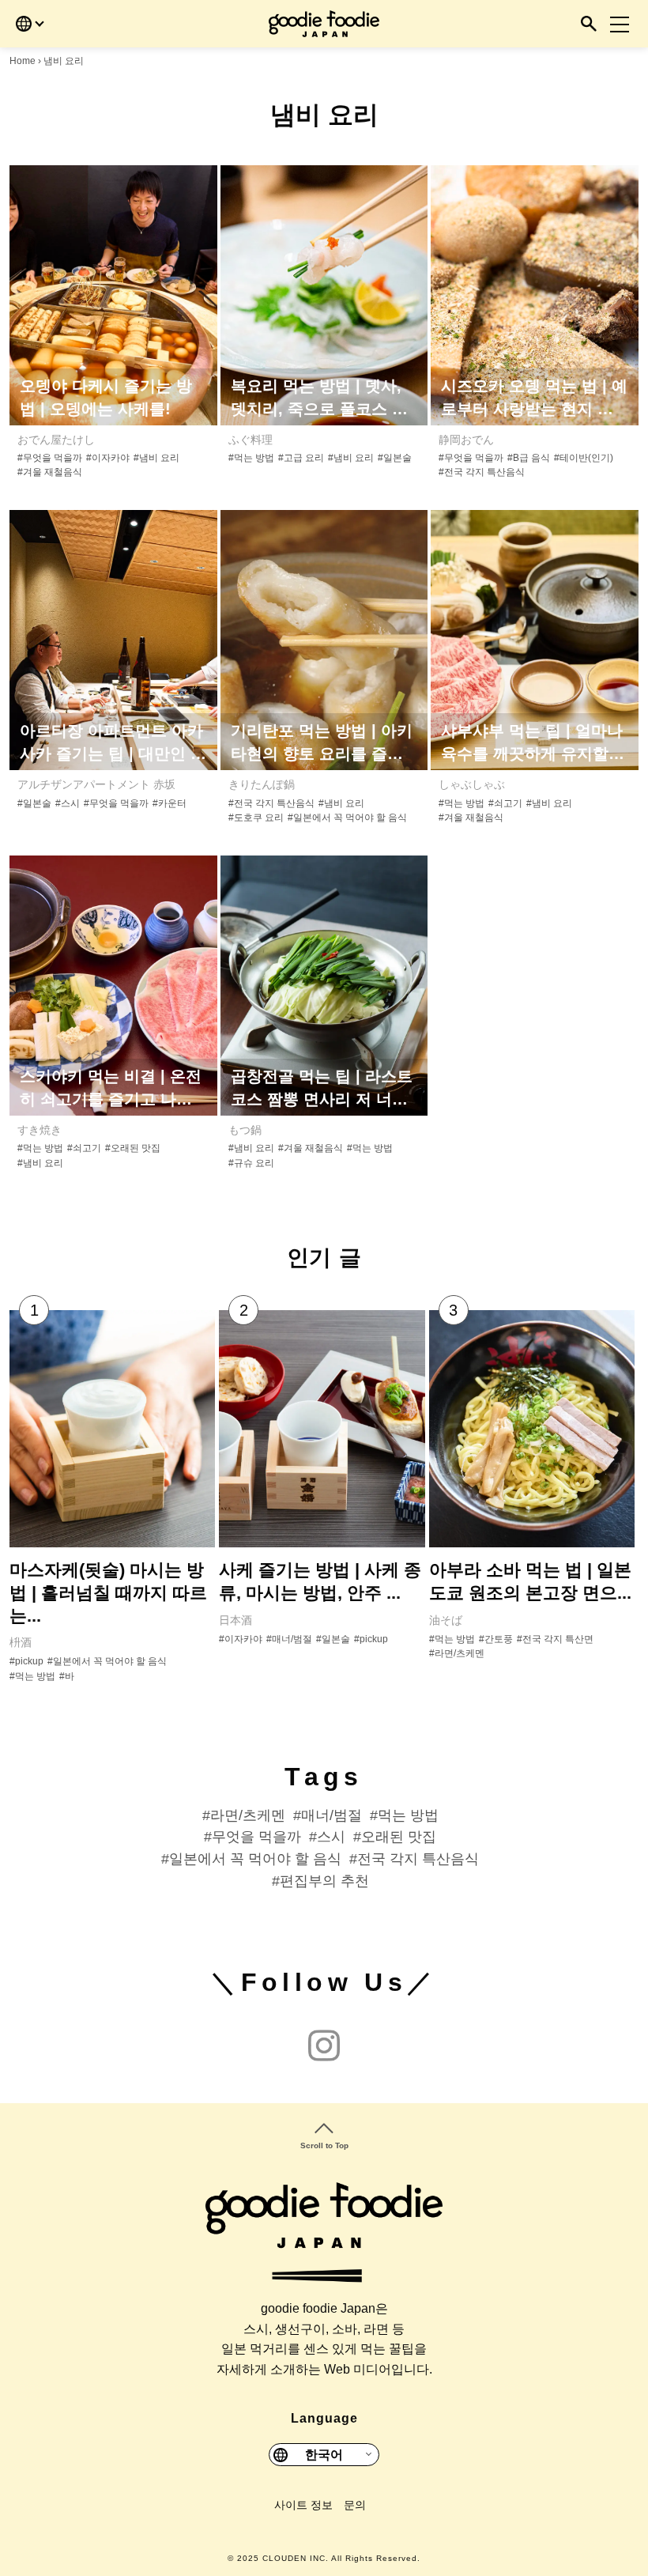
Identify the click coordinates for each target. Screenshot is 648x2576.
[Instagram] (324, 2047)
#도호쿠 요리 (256, 818)
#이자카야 (108, 458)
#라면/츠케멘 (457, 1653)
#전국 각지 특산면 (555, 1639)
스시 (331, 1837)
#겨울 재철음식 (50, 472)
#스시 (68, 803)
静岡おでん (466, 440)
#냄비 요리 (156, 458)
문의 (355, 2505)
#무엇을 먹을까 (50, 458)
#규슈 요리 (251, 1163)
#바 (67, 1676)
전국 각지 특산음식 (418, 1859)
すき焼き (40, 1130)
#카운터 (170, 803)
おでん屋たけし (56, 440)
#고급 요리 (301, 458)
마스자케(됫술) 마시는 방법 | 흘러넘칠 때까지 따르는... (108, 1592)
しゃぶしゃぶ (472, 784)
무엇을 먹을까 (256, 1837)
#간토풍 (496, 1639)
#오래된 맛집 (133, 1148)
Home (23, 61)
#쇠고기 (505, 803)
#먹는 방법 (251, 458)
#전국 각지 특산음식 (482, 472)
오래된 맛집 (399, 1837)
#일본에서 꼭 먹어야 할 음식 (347, 818)
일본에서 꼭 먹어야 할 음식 (255, 1859)
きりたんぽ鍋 (262, 784)
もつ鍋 (245, 1130)
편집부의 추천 (324, 1881)
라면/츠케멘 (248, 1815)
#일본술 (395, 458)
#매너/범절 (289, 1639)
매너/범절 (332, 1815)
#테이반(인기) (584, 458)
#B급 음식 (529, 458)
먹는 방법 (408, 1815)
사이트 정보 (303, 2505)
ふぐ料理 (251, 440)
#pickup (26, 1661)
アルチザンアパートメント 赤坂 (96, 784)
